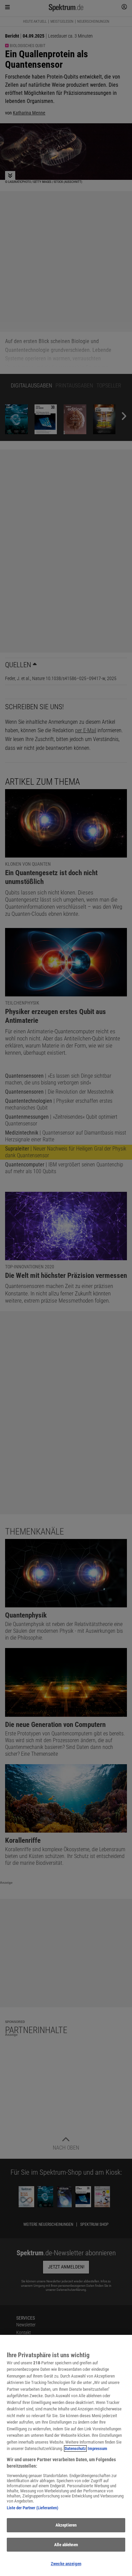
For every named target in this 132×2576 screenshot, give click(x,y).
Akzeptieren (66, 2525)
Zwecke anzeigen (66, 2564)
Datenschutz (75, 2448)
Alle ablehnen (66, 2545)
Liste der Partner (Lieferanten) (32, 2508)
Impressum (97, 2448)
